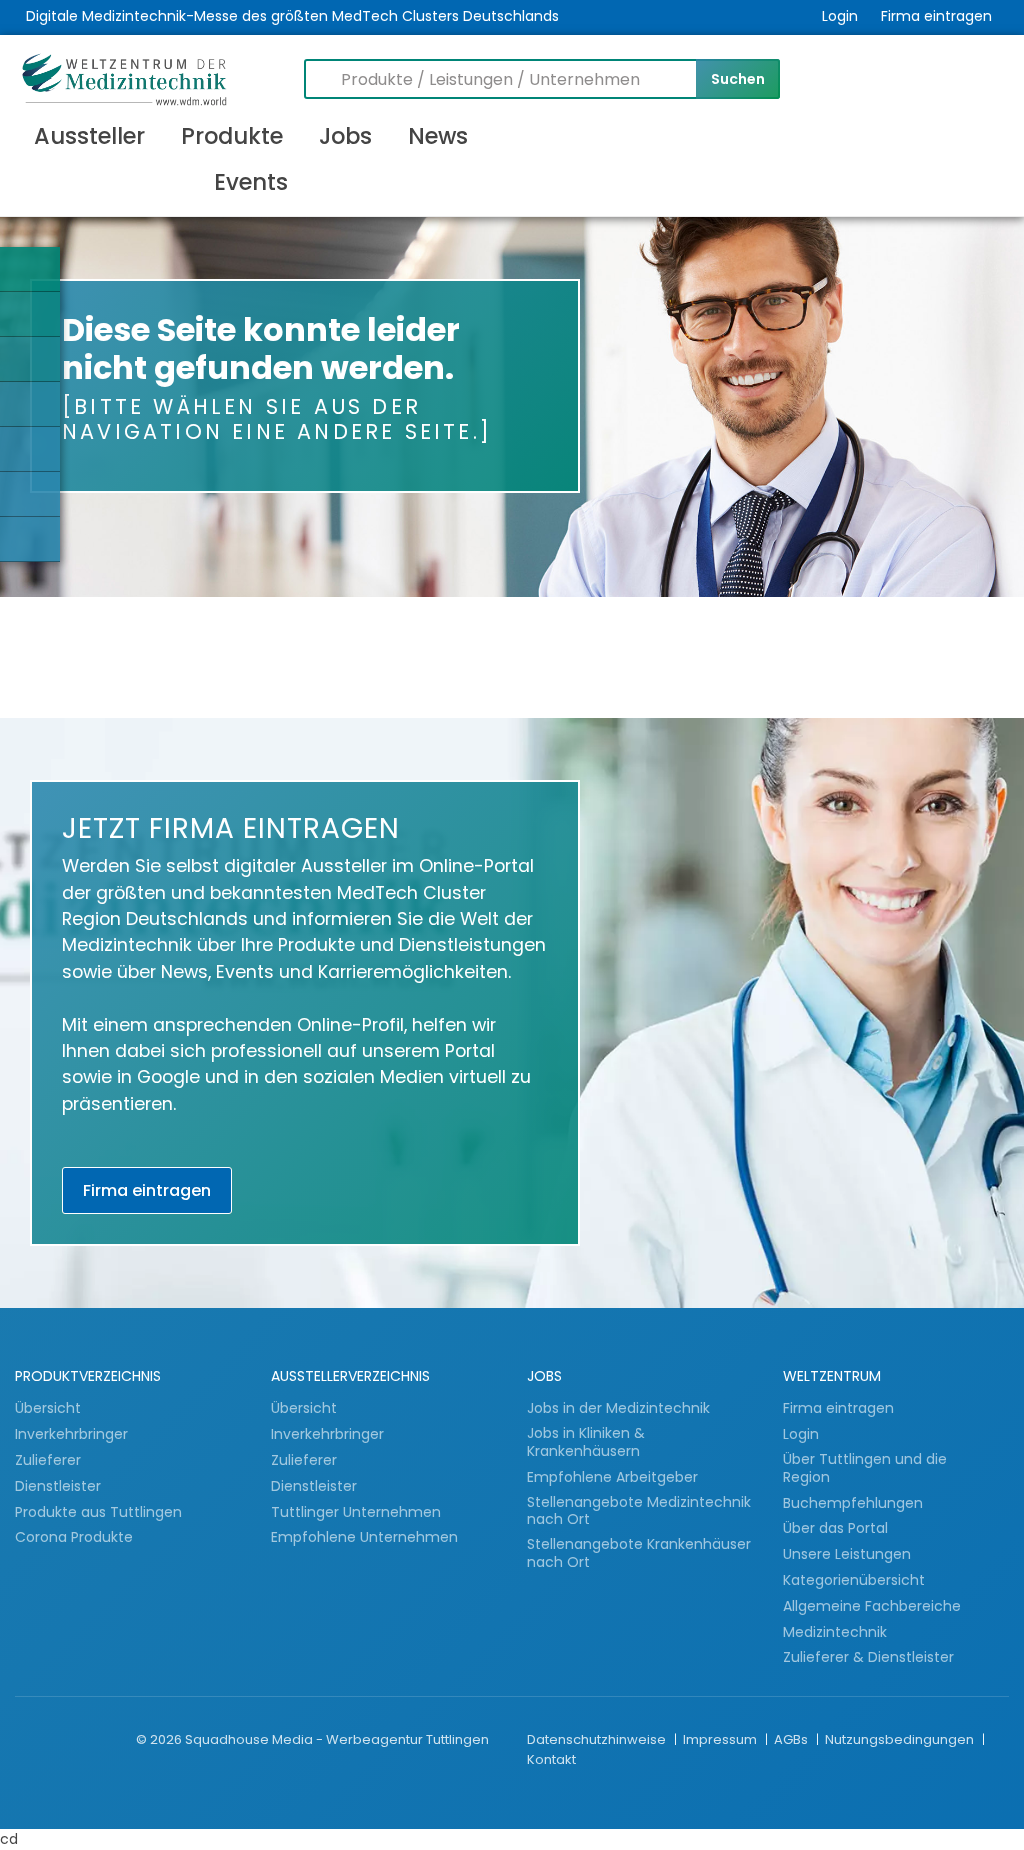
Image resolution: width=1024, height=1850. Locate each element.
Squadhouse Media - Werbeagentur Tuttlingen (337, 1739)
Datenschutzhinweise (598, 1739)
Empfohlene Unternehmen (364, 1537)
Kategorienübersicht (854, 1580)
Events (251, 182)
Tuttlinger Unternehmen (356, 1512)
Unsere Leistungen (847, 1554)
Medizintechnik (835, 1632)
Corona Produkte (74, 1537)
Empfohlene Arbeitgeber (612, 1477)
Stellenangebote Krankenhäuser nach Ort (639, 1553)
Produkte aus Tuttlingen (98, 1512)
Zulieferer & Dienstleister (868, 1657)
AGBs (792, 1739)
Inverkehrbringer (73, 1434)
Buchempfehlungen (853, 1503)
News (438, 136)
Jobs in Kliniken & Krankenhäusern (586, 1442)
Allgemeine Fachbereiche (872, 1606)
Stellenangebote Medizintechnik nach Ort (639, 1511)
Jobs (345, 136)
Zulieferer (50, 1460)
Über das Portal (835, 1528)
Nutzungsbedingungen (901, 1739)
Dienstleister (60, 1486)
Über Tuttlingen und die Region (865, 1468)
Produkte (232, 136)
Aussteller (89, 136)
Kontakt (551, 1759)
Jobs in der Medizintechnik (618, 1408)
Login (840, 16)
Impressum (721, 1739)
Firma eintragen (936, 16)
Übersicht (48, 1408)
